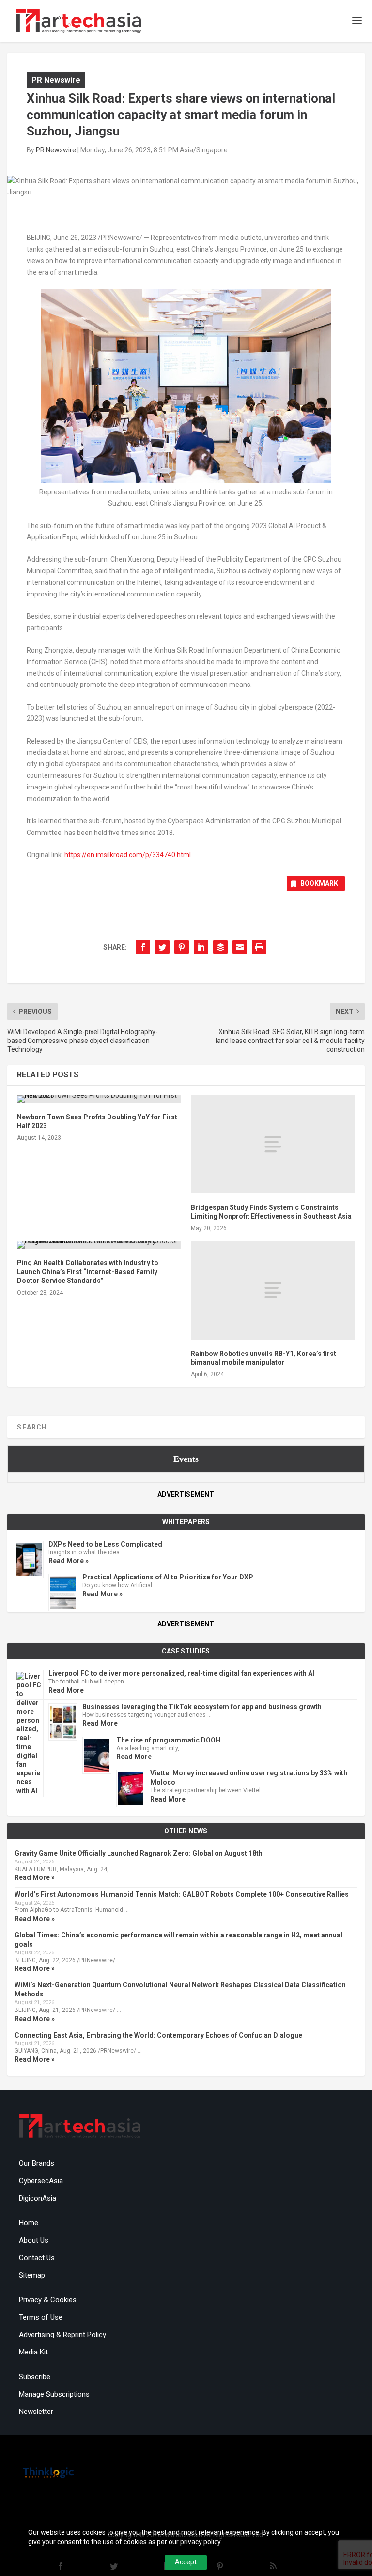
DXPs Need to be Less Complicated (105, 1544)
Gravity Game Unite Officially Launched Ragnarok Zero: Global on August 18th (139, 1853)
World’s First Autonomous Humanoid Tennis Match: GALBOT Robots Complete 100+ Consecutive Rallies (182, 1894)
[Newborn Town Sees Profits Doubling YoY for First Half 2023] (99, 1099)
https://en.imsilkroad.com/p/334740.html (128, 855)
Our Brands (37, 2163)
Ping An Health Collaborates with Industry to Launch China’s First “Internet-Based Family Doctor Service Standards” (88, 1271)
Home (29, 2223)
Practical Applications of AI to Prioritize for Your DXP (168, 1577)
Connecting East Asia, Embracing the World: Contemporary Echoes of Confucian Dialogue (158, 2035)
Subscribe (35, 2377)
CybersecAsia (41, 2181)
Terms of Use (41, 2317)
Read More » (69, 1561)
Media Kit (33, 2352)
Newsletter (36, 2412)
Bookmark (319, 883)
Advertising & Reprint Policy (62, 2335)
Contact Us (37, 2258)
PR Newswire (56, 80)
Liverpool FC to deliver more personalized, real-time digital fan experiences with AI (181, 1673)
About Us (34, 2240)
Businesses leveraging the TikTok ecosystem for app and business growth (202, 1707)
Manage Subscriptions (54, 2394)
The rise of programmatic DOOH (168, 1740)
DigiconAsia (38, 2198)
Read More (66, 1690)
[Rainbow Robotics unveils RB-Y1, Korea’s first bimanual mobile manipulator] (273, 1290)
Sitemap (32, 2275)
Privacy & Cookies (48, 2300)
